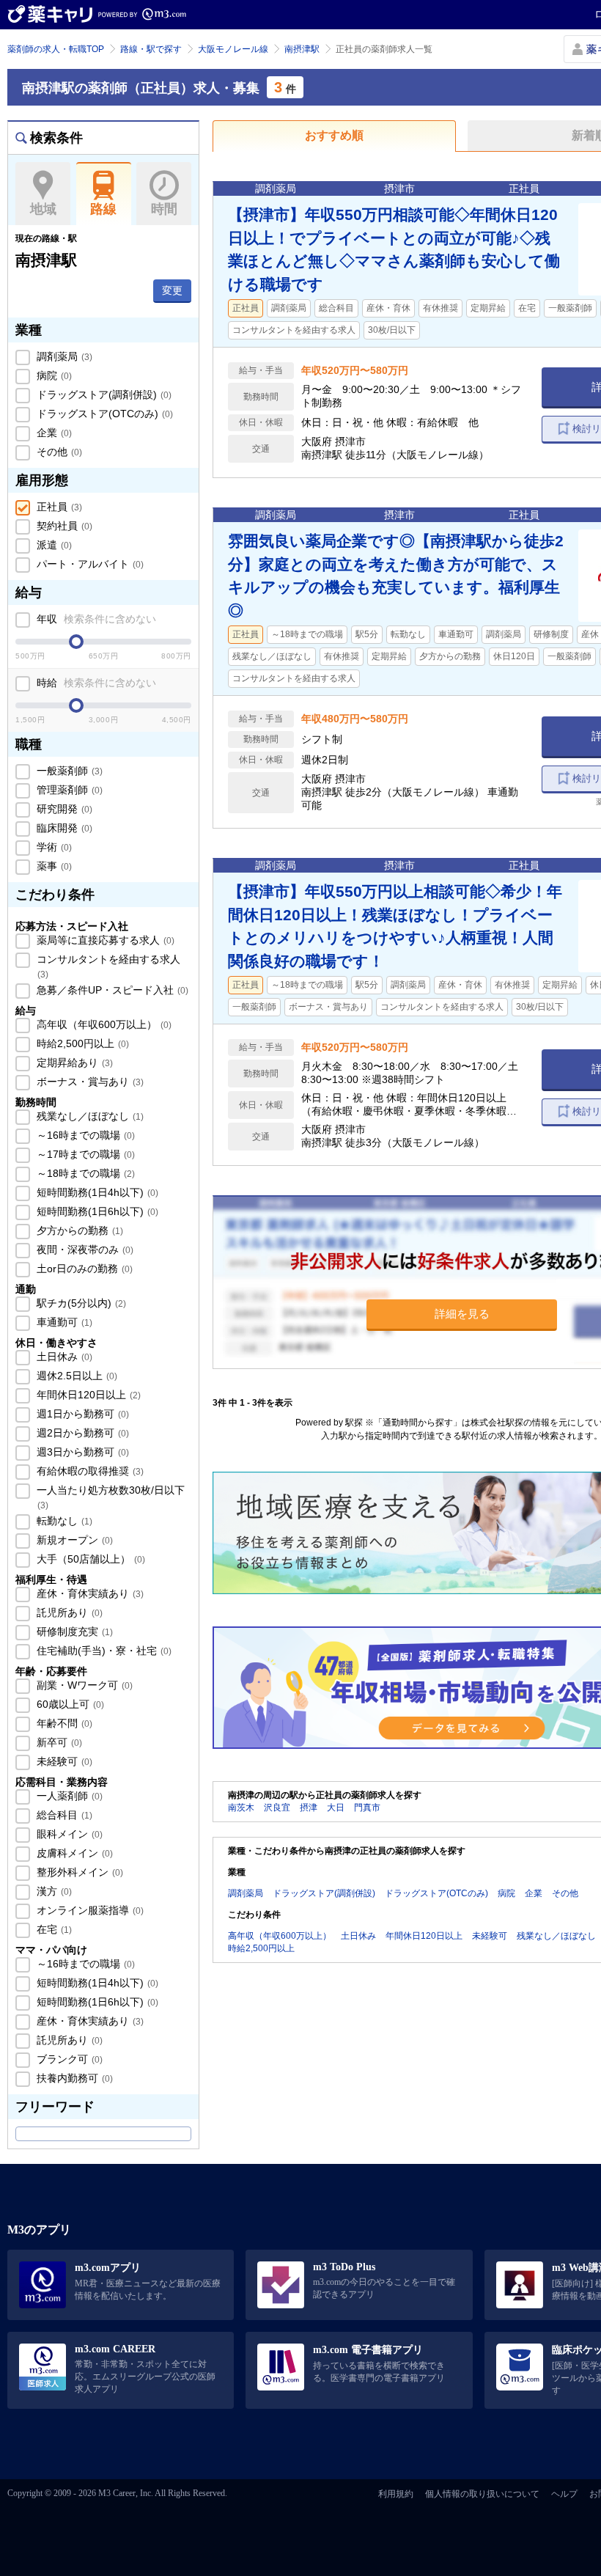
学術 (53, 847)
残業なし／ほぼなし (89, 1116)
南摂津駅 (302, 49)
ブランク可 (68, 2059)
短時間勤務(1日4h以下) (96, 1192)
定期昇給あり (73, 1063)
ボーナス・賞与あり (89, 1082)
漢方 (53, 1891)
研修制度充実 (73, 1632)
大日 (336, 1808)
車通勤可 (63, 1322)
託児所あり (68, 1612)
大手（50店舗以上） (89, 1559)
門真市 (367, 1808)
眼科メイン (68, 1834)
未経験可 (63, 1761)
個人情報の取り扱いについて (482, 2494)
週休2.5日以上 (75, 1376)
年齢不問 (63, 1723)
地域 (43, 209)
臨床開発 (63, 828)
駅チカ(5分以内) (80, 1303)
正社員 (58, 507)
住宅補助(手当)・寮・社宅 (103, 1651)
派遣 (53, 545)
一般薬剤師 (68, 771)
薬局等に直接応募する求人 (104, 940)
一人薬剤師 (68, 1796)
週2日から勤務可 (81, 1433)
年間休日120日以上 (87, 1395)
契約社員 (63, 526)
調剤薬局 (63, 356)
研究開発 (63, 809)
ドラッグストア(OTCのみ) (103, 414)
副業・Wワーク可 (83, 1685)
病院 (53, 375)
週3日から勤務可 (81, 1452)
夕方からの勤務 (78, 1230)
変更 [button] (172, 290)
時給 (95, 683)
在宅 (53, 1929)
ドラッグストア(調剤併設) (103, 395)
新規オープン (73, 1540)
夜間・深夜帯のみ (84, 1250)
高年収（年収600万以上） (103, 1024)
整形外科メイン (78, 1872)
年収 (95, 619)
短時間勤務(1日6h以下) (96, 1211)
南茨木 (241, 1808)
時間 (164, 209)
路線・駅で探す (151, 49)
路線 (103, 209)
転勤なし (63, 1521)
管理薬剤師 (68, 790)
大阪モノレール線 (233, 49)
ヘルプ (564, 2494)
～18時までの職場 (84, 1173)
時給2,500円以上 (81, 1043)
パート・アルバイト (89, 564)
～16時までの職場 (84, 1135)
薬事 (53, 866)
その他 (58, 452)
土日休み (63, 1357)
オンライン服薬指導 (89, 1910)
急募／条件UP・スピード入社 (111, 990)
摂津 (309, 1808)
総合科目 (63, 1815)
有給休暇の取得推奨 (89, 1471)
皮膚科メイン (73, 1853)
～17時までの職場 (84, 1154)
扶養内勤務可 (73, 2078)
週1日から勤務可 (81, 1414)
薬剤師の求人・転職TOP (56, 49)
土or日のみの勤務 (83, 1269)
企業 (53, 433)
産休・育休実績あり (89, 1593)
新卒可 (58, 1742)
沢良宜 (277, 1808)
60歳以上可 (69, 1704)
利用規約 (396, 2494)
